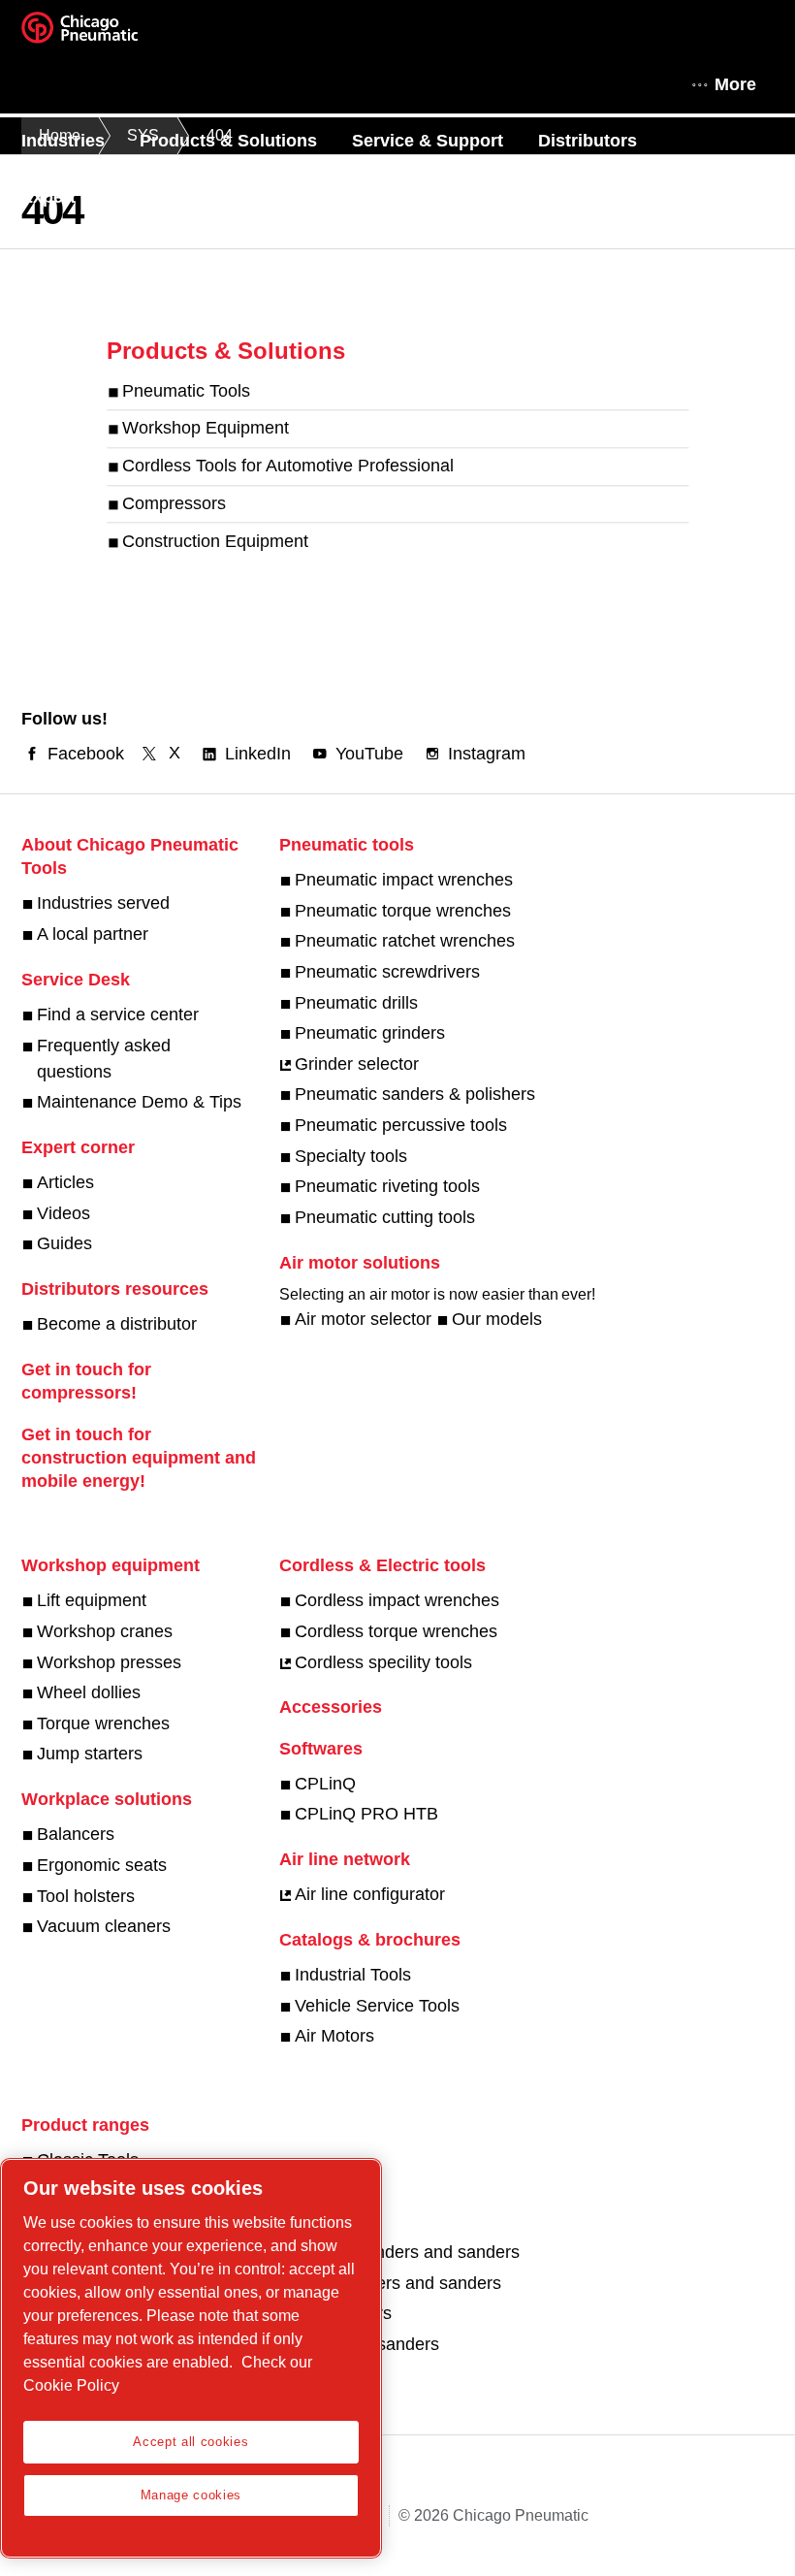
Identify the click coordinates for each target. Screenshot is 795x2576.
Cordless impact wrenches (397, 1600)
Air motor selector (363, 1319)
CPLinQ (325, 1784)
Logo (104, 34)
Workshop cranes (105, 1631)
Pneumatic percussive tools (401, 1125)
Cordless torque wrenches (396, 1631)
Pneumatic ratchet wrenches (405, 941)
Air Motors (334, 2036)
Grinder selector (357, 1064)
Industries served (103, 903)
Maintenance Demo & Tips (139, 1102)
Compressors (174, 503)
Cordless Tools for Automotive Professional (288, 467)
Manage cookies (191, 2495)
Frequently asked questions (104, 1059)
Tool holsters (86, 1896)
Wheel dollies (89, 1692)
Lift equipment (92, 1600)
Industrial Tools (353, 1975)
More (735, 84)
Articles (65, 1182)
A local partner (93, 934)
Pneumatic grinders (370, 1033)
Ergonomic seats (102, 1865)
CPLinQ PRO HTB (366, 1814)
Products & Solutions (228, 141)
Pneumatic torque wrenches (403, 911)
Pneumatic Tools (186, 391)
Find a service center (118, 1014)
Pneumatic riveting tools (387, 1186)
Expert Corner (79, 197)
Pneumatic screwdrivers (387, 972)
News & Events (235, 197)
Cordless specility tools (383, 1662)
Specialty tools (351, 1156)
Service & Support (428, 141)
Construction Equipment (215, 541)
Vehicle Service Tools (377, 2006)
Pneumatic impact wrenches (404, 880)
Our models (497, 1319)
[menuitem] (80, 141)
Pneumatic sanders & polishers (415, 1094)
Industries (63, 141)
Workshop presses (109, 1662)
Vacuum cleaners (104, 1926)
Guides (64, 1243)
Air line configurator (370, 1894)
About (358, 197)
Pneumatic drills (356, 1003)
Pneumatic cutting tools (385, 1217)
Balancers (76, 1834)
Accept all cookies (191, 2442)
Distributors (588, 141)
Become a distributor (117, 1324)
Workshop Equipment (206, 429)
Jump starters (90, 1754)
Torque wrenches (103, 1723)
